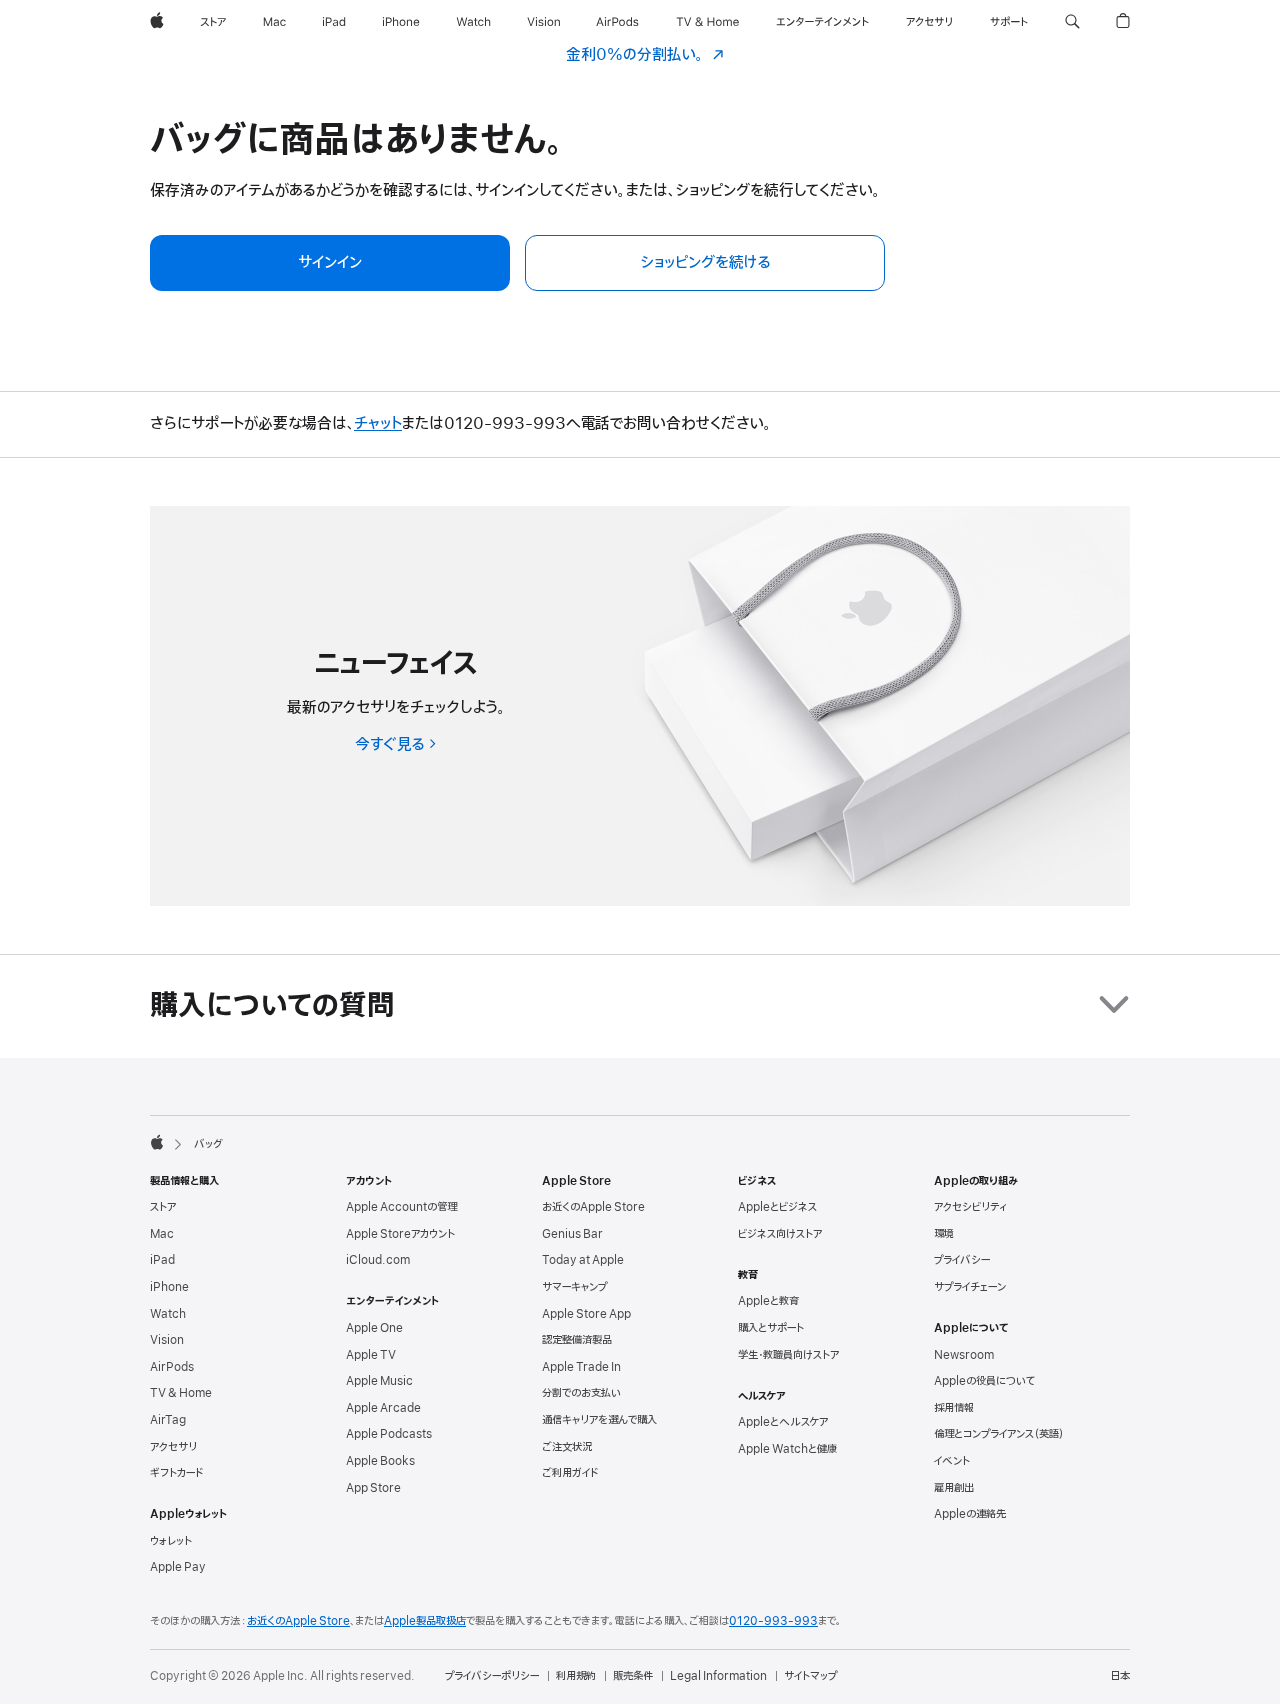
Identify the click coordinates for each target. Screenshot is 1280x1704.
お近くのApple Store (593, 1207)
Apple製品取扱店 (425, 1621)
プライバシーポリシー (492, 1676)
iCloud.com (378, 1260)
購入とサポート (771, 1328)
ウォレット (171, 1541)
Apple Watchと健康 (787, 1449)
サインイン (330, 263)
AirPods (172, 1367)
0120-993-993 (773, 1621)
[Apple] (157, 1142)
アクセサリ (173, 1447)
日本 (1120, 1676)
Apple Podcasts (389, 1434)
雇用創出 (954, 1488)
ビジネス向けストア (780, 1234)
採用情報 (954, 1408)
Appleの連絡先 (970, 1514)
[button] (1072, 22)
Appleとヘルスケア (783, 1422)
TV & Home (181, 1393)
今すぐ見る (396, 745)
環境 (944, 1234)
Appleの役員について (984, 1381)
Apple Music (379, 1381)
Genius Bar (572, 1234)
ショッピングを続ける (705, 263)
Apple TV (371, 1355)
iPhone (169, 1287)
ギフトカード (176, 1473)
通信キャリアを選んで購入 (599, 1420)
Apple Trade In (581, 1367)
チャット (378, 424)
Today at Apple (583, 1260)
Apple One (374, 1328)
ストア (163, 1207)
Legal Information (718, 1676)
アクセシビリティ (970, 1207)
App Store (373, 1488)
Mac (162, 1234)
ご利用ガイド (570, 1473)
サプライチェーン (970, 1287)
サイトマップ (810, 1676)
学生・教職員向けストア (788, 1355)
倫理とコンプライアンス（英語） (999, 1434)
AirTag (168, 1420)
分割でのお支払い (581, 1393)
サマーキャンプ (574, 1287)
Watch (168, 1314)
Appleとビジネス (777, 1207)
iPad (162, 1260)
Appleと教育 (768, 1301)
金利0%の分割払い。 (644, 55)
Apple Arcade (383, 1408)
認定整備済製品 (577, 1340)
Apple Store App (586, 1314)
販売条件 (633, 1676)
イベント (952, 1461)
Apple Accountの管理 (401, 1207)
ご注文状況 (567, 1447)
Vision (167, 1340)
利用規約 (576, 1676)
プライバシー (962, 1260)
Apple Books (380, 1461)
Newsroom (964, 1355)
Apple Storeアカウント (400, 1234)
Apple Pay (178, 1567)
